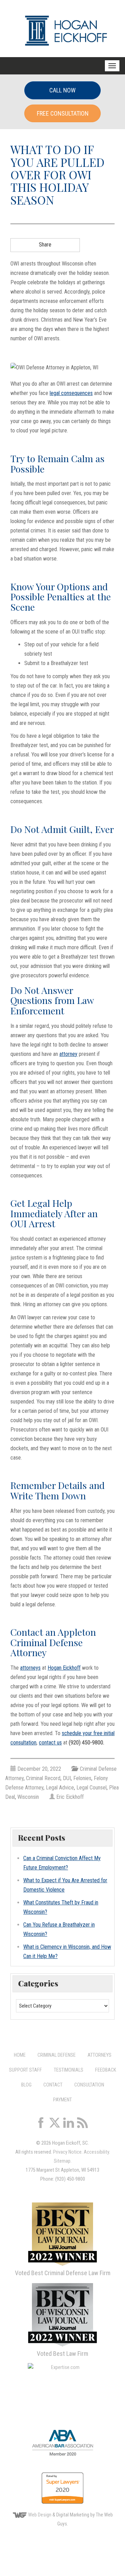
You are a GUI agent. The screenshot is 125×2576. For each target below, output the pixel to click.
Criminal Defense (57, 2055)
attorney (68, 1054)
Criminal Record (43, 1778)
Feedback (106, 2070)
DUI (67, 1778)
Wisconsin (28, 1797)
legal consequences (71, 393)
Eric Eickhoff (70, 1797)
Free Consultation (63, 113)
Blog (26, 2085)
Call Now (62, 90)
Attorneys (99, 2055)
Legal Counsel (91, 1788)
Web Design (40, 2515)
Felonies (82, 1778)
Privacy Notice (67, 2152)
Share (45, 245)
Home (20, 2055)
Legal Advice (60, 1788)
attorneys (30, 1668)
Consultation (89, 2085)
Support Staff (26, 2070)
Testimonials (69, 2070)
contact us (50, 1743)
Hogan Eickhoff (64, 1668)
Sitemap (62, 2161)
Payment (62, 2100)
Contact (53, 2085)
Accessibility (96, 2152)
